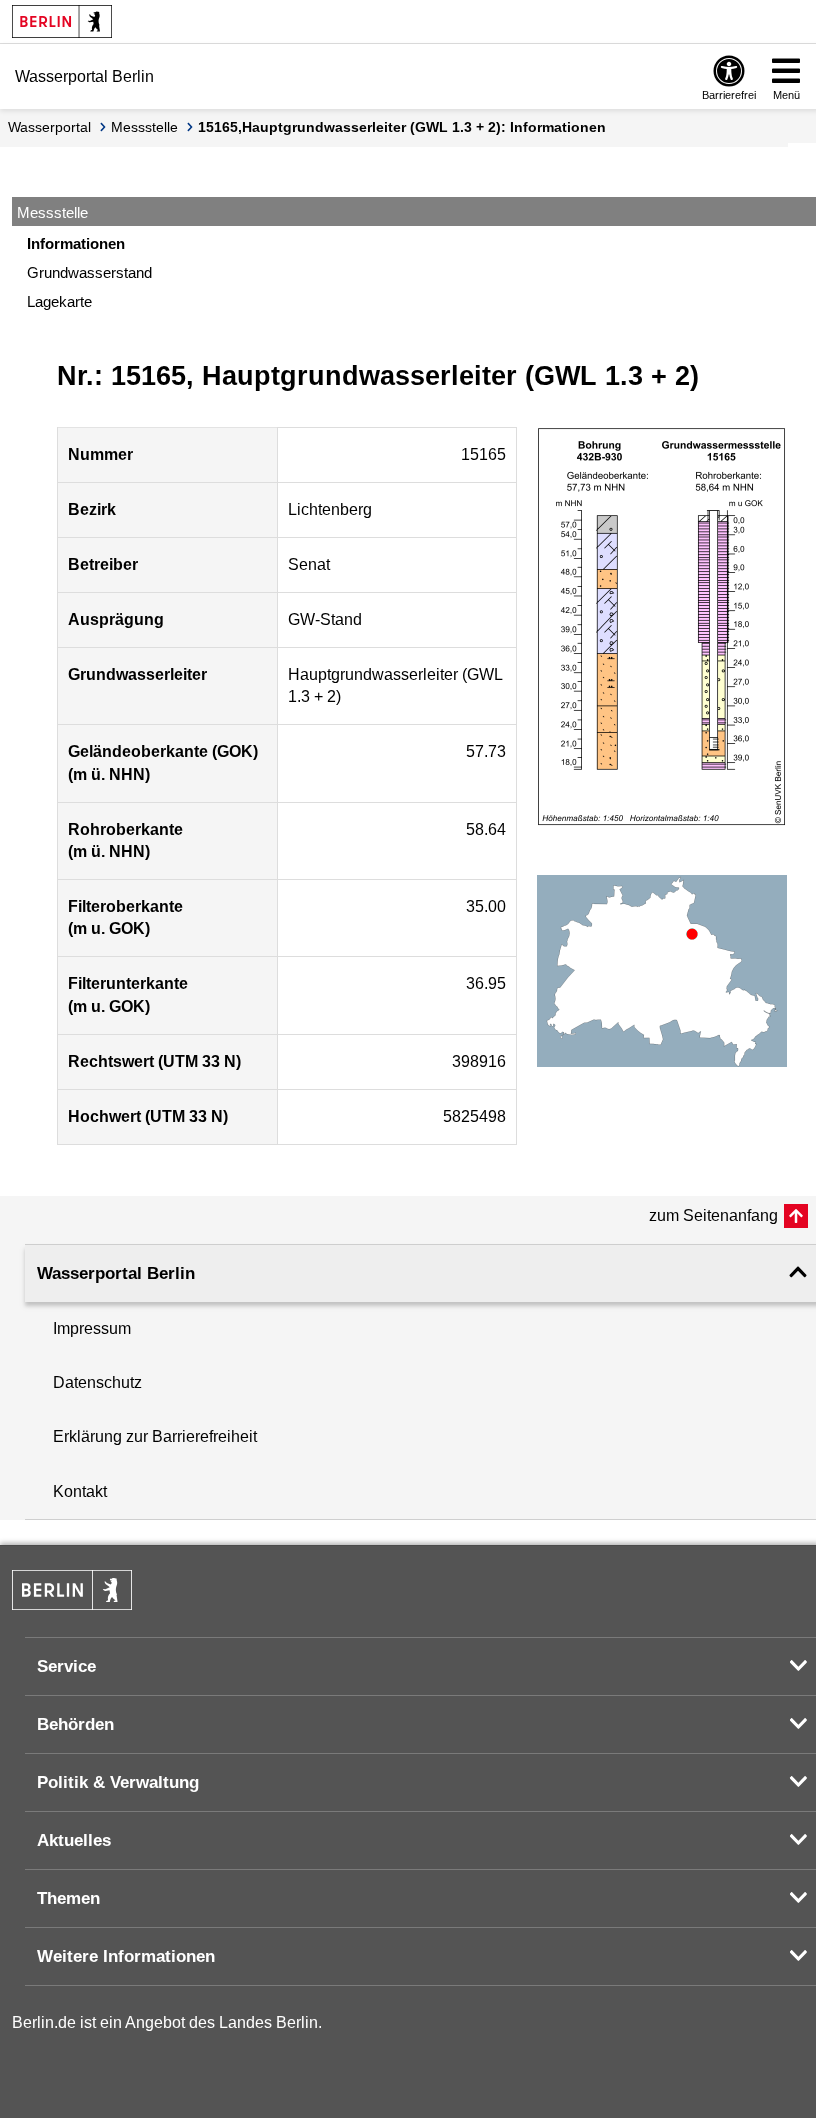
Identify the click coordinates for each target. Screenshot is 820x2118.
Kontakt (80, 1491)
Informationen (76, 243)
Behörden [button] (75, 1724)
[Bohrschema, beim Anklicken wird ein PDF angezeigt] (662, 627)
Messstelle (144, 127)
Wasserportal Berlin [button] (116, 1273)
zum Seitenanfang (713, 1215)
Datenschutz (97, 1382)
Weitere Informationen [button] (126, 1956)
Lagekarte (59, 301)
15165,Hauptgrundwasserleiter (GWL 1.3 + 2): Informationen (402, 127)
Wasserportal (49, 127)
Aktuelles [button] (74, 1840)
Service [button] (66, 1666)
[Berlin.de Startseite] (62, 21)
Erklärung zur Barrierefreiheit (155, 1436)
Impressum (92, 1328)
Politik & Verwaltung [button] (118, 1782)
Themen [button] (68, 1898)
